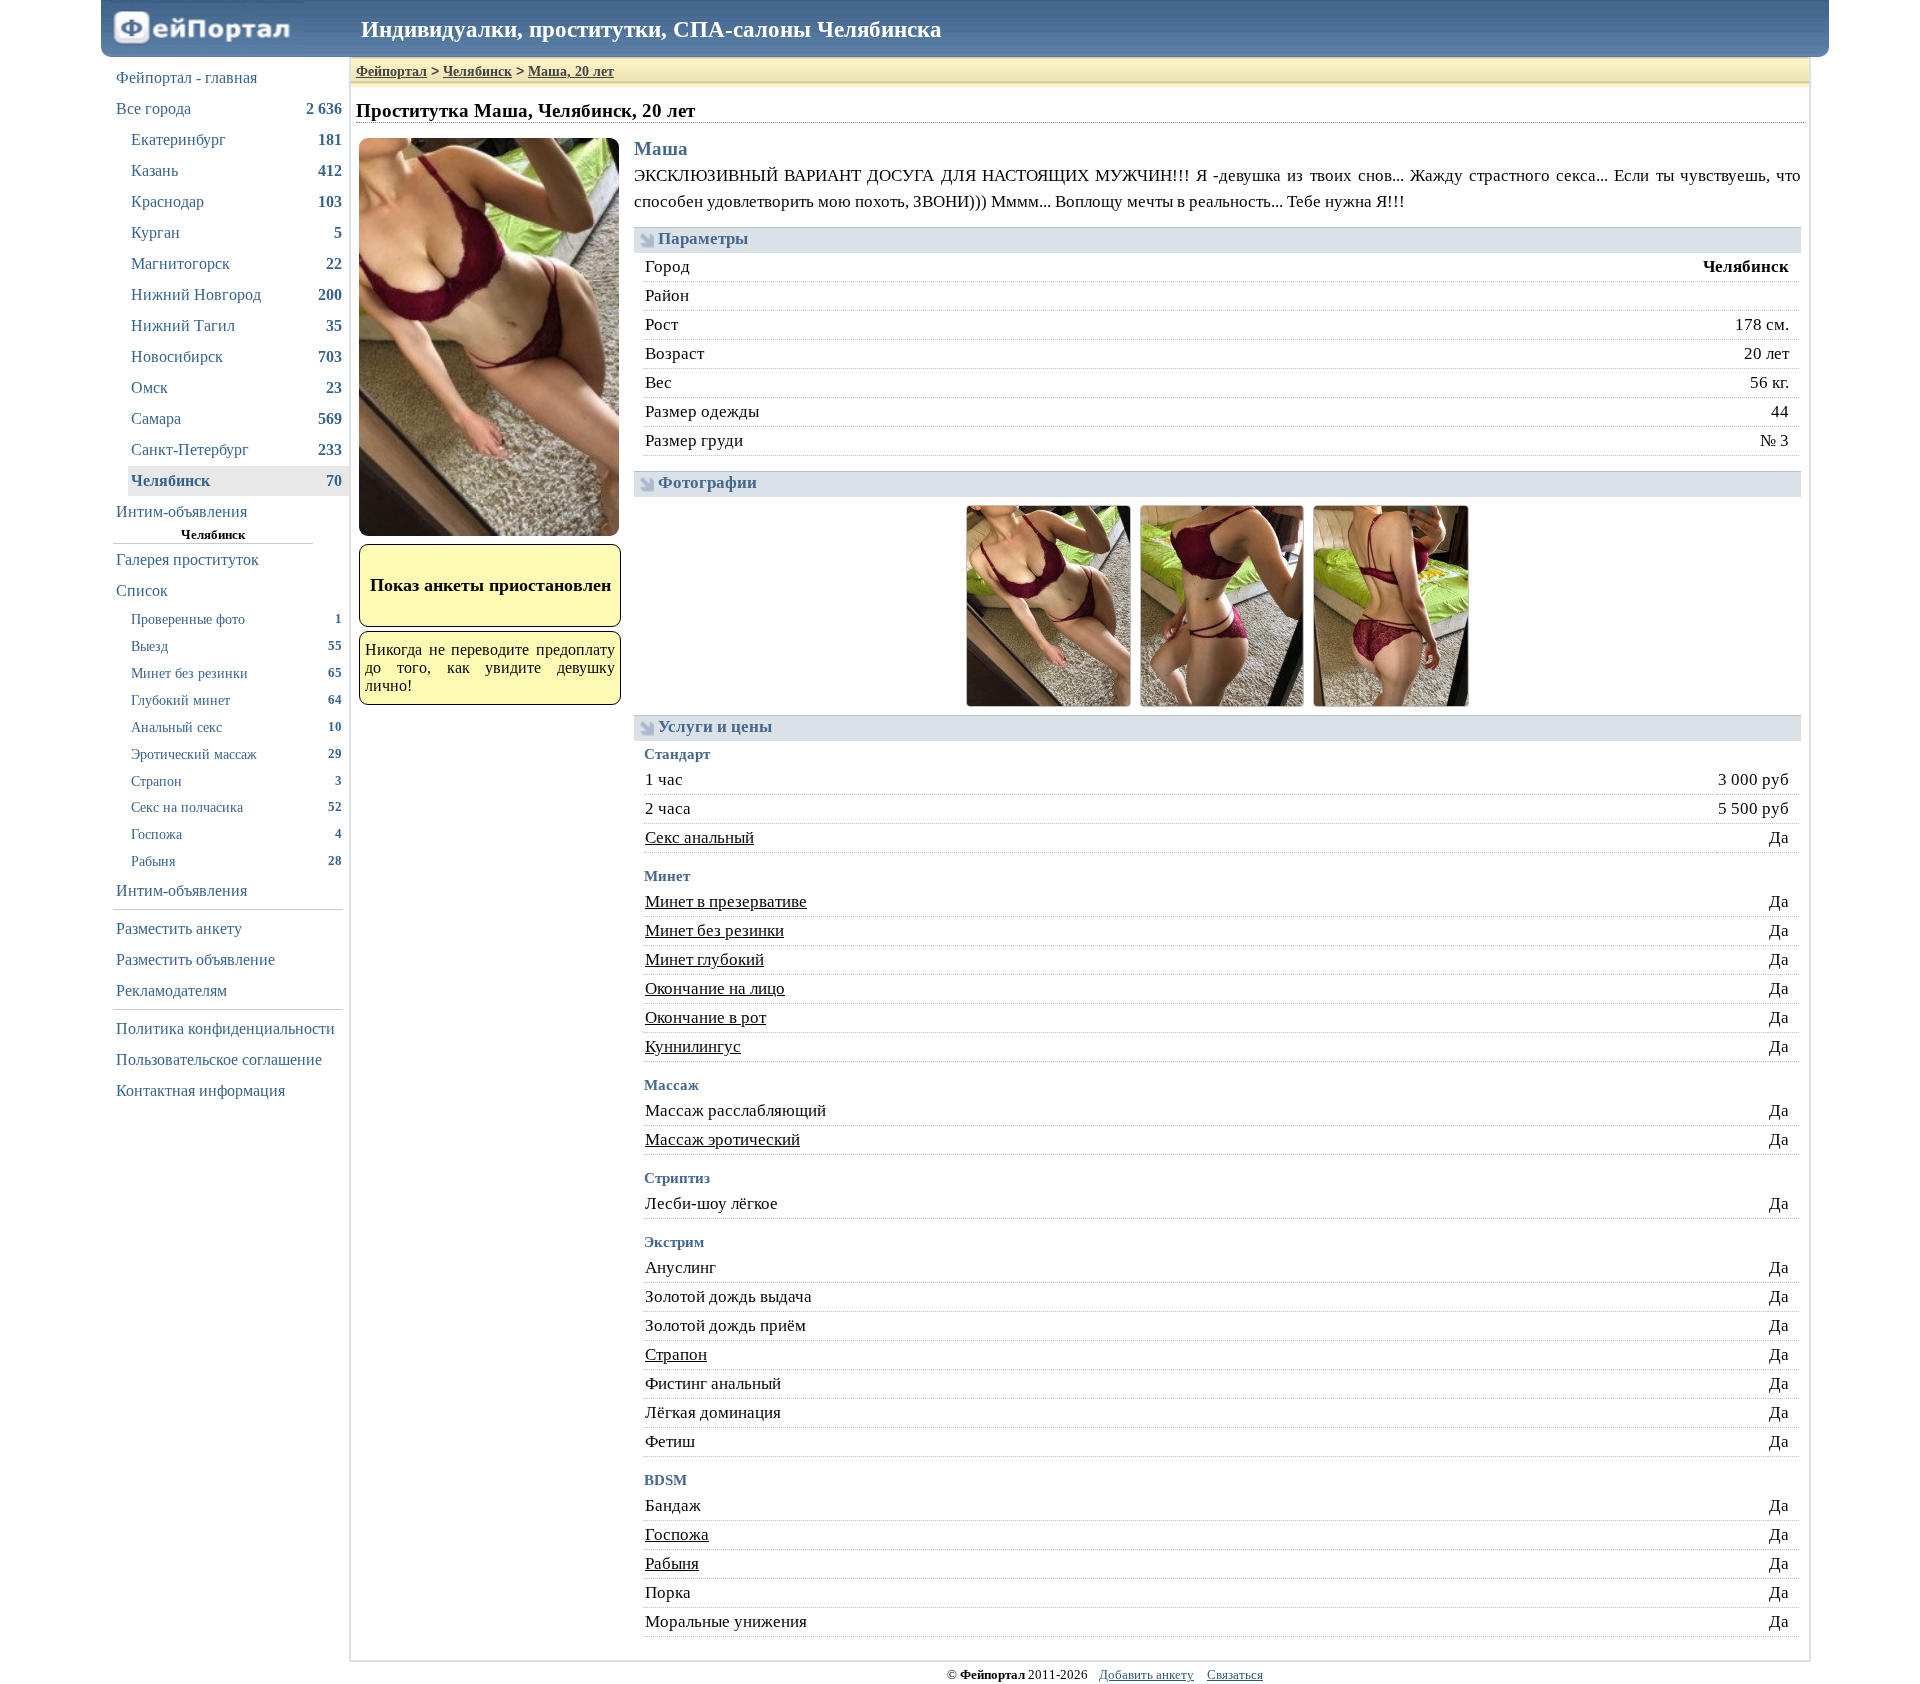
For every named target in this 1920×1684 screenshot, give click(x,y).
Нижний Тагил (236, 325)
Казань (236, 170)
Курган (236, 232)
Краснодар (236, 201)
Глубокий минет (236, 700)
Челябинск (236, 480)
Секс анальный (699, 837)
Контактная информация (200, 1090)
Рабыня (236, 861)
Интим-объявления (181, 511)
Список (142, 590)
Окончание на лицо (715, 988)
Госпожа (236, 834)
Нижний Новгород (236, 294)
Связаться (1235, 1674)
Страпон (236, 781)
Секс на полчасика (236, 807)
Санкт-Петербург (236, 449)
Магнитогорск (236, 263)
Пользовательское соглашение (219, 1059)
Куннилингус (693, 1046)
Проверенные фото (236, 619)
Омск (236, 387)
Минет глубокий (704, 959)
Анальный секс (236, 727)
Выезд (236, 646)
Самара (236, 418)
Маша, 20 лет (571, 71)
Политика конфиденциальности (225, 1028)
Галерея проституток (187, 559)
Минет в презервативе (726, 901)
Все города (229, 108)
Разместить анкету (179, 928)
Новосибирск (236, 356)
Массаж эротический (722, 1139)
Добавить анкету (1146, 1674)
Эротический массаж (236, 754)
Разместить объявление (195, 959)
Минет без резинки (236, 673)
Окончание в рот (705, 1017)
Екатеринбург (236, 139)
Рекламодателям (171, 990)
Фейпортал (391, 71)
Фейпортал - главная (186, 77)
